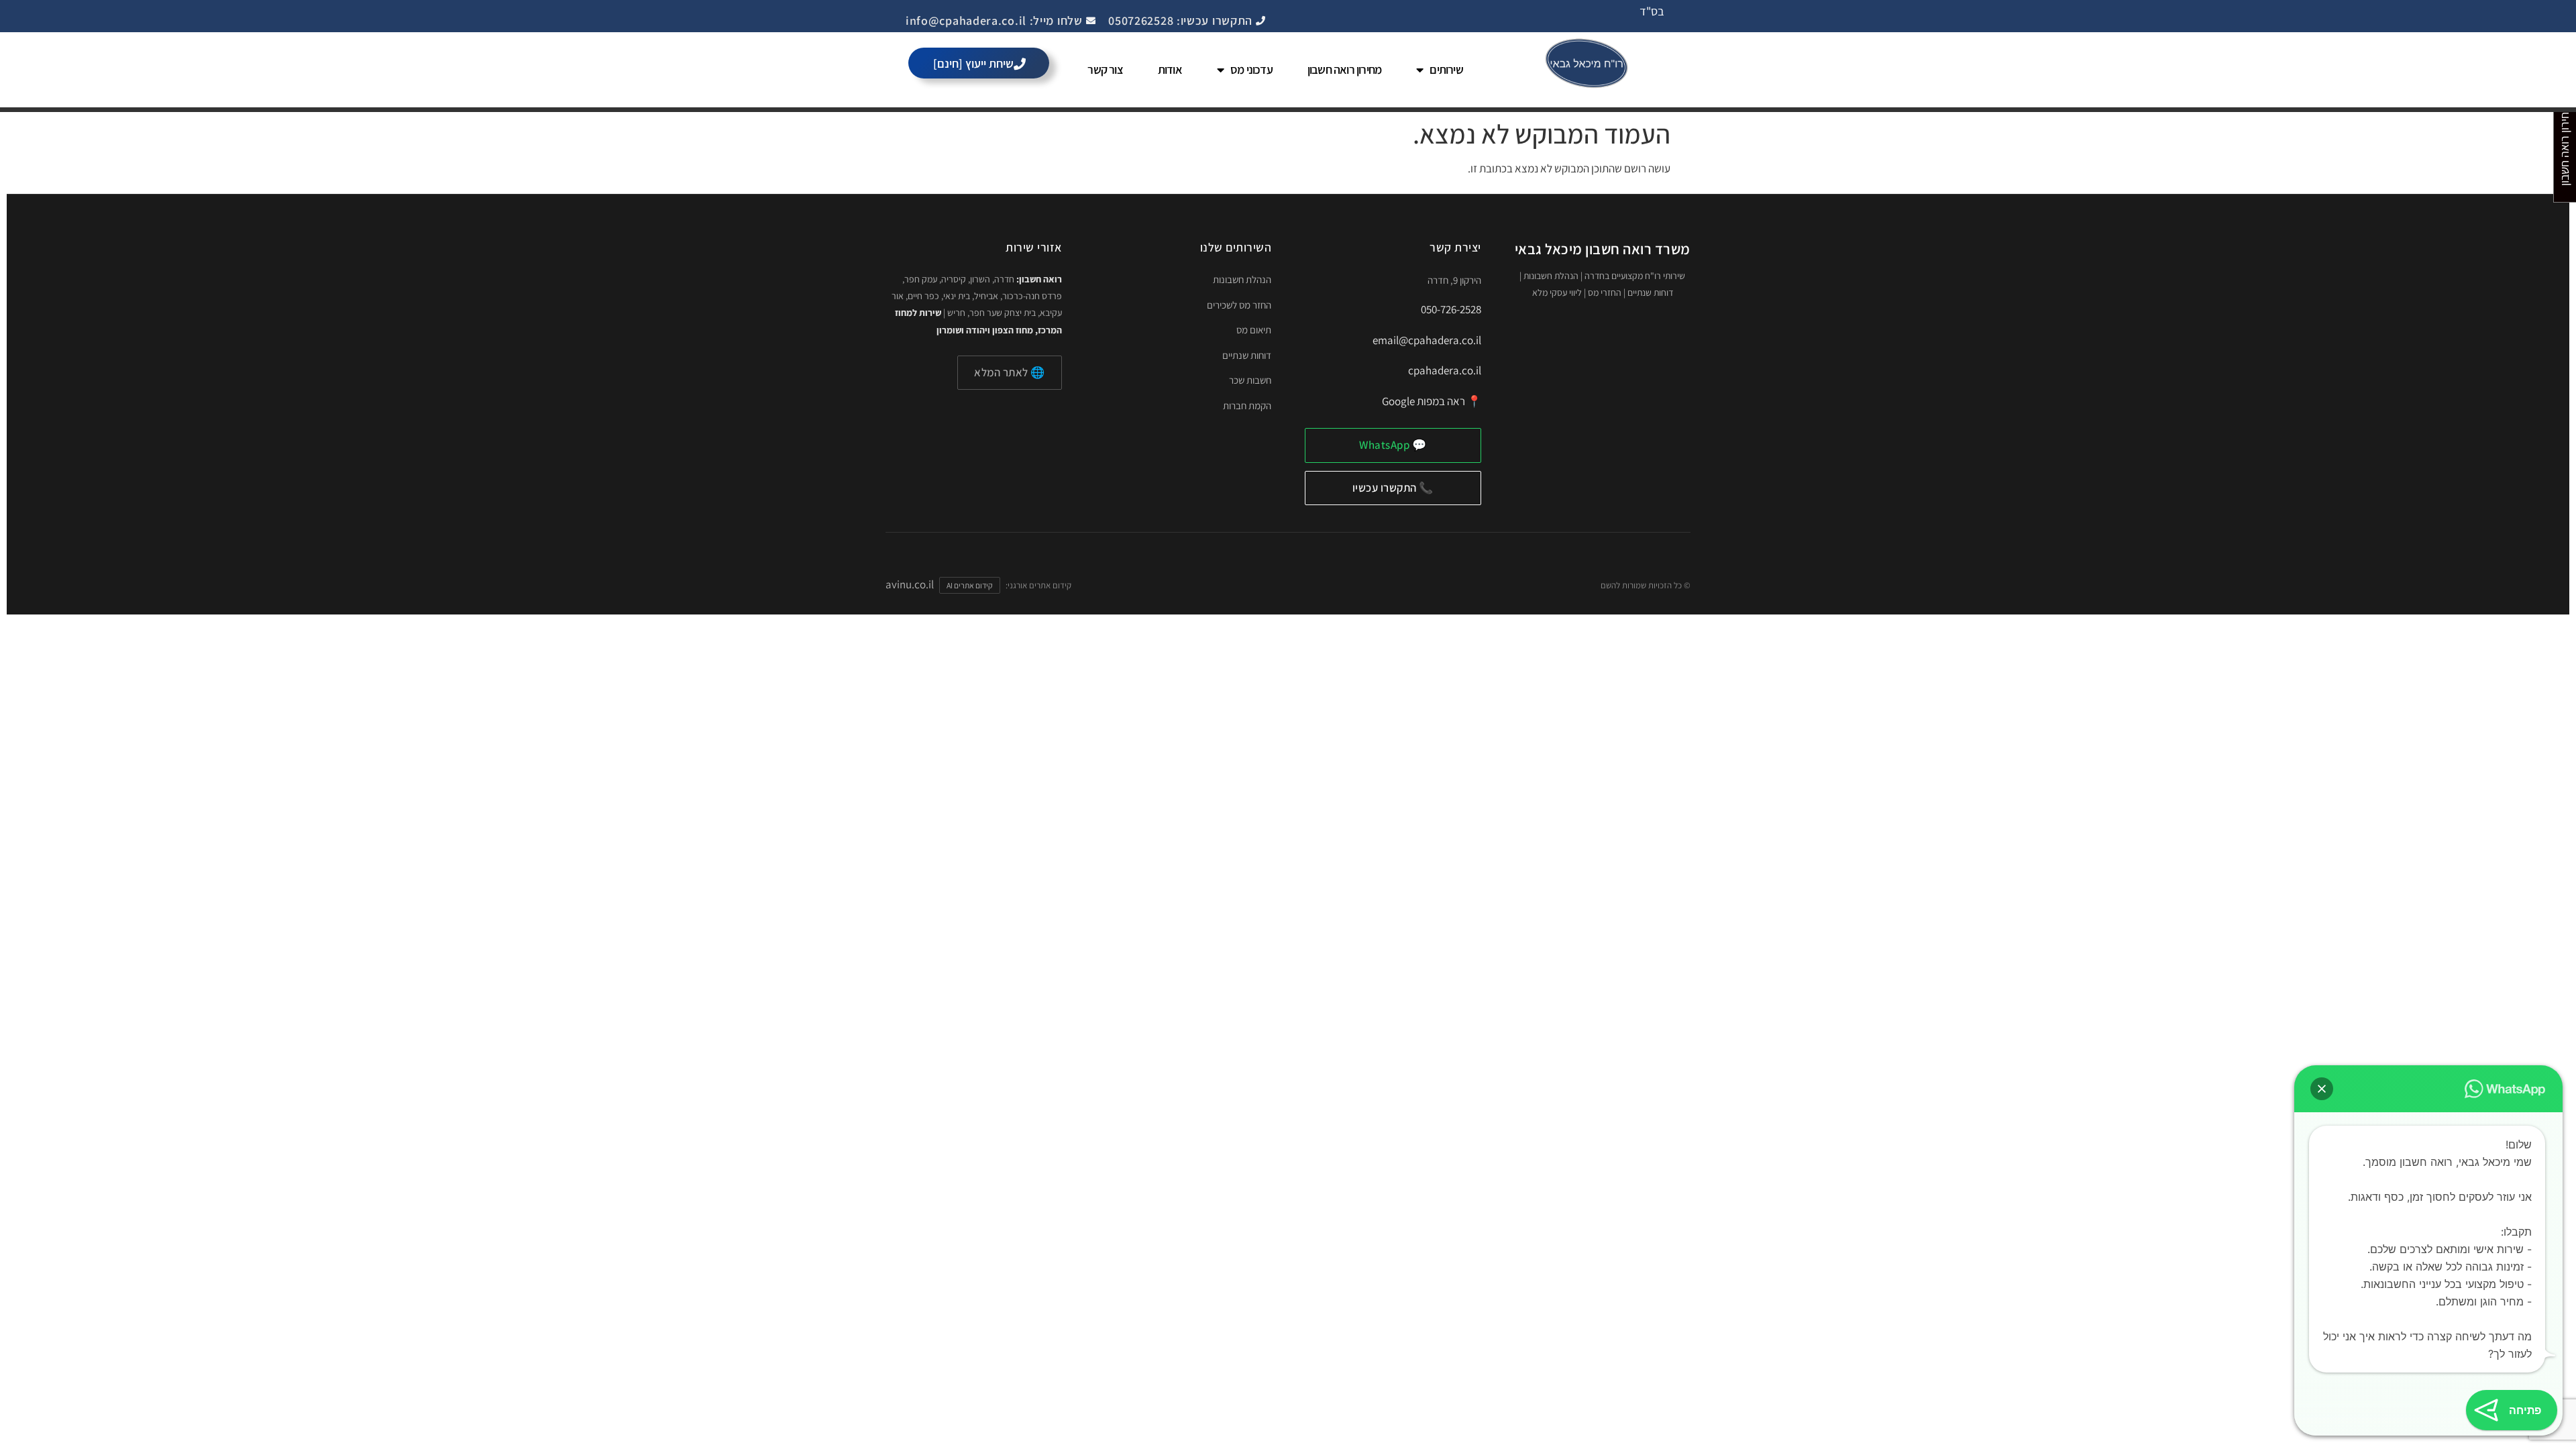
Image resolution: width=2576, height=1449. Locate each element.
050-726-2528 (1451, 309)
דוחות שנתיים (1247, 355)
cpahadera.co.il (1445, 370)
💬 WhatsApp (1393, 445)
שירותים (1446, 69)
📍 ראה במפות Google (1432, 401)
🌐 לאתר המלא (1010, 372)
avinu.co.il (910, 584)
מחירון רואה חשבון (1344, 69)
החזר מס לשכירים (1239, 305)
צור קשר (1105, 69)
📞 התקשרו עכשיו (1393, 488)
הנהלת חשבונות (1242, 279)
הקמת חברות (1247, 406)
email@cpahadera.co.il (1427, 340)
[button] (2322, 1089)
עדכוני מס (1251, 69)
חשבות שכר (1250, 380)
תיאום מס (1254, 330)
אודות (1170, 69)
